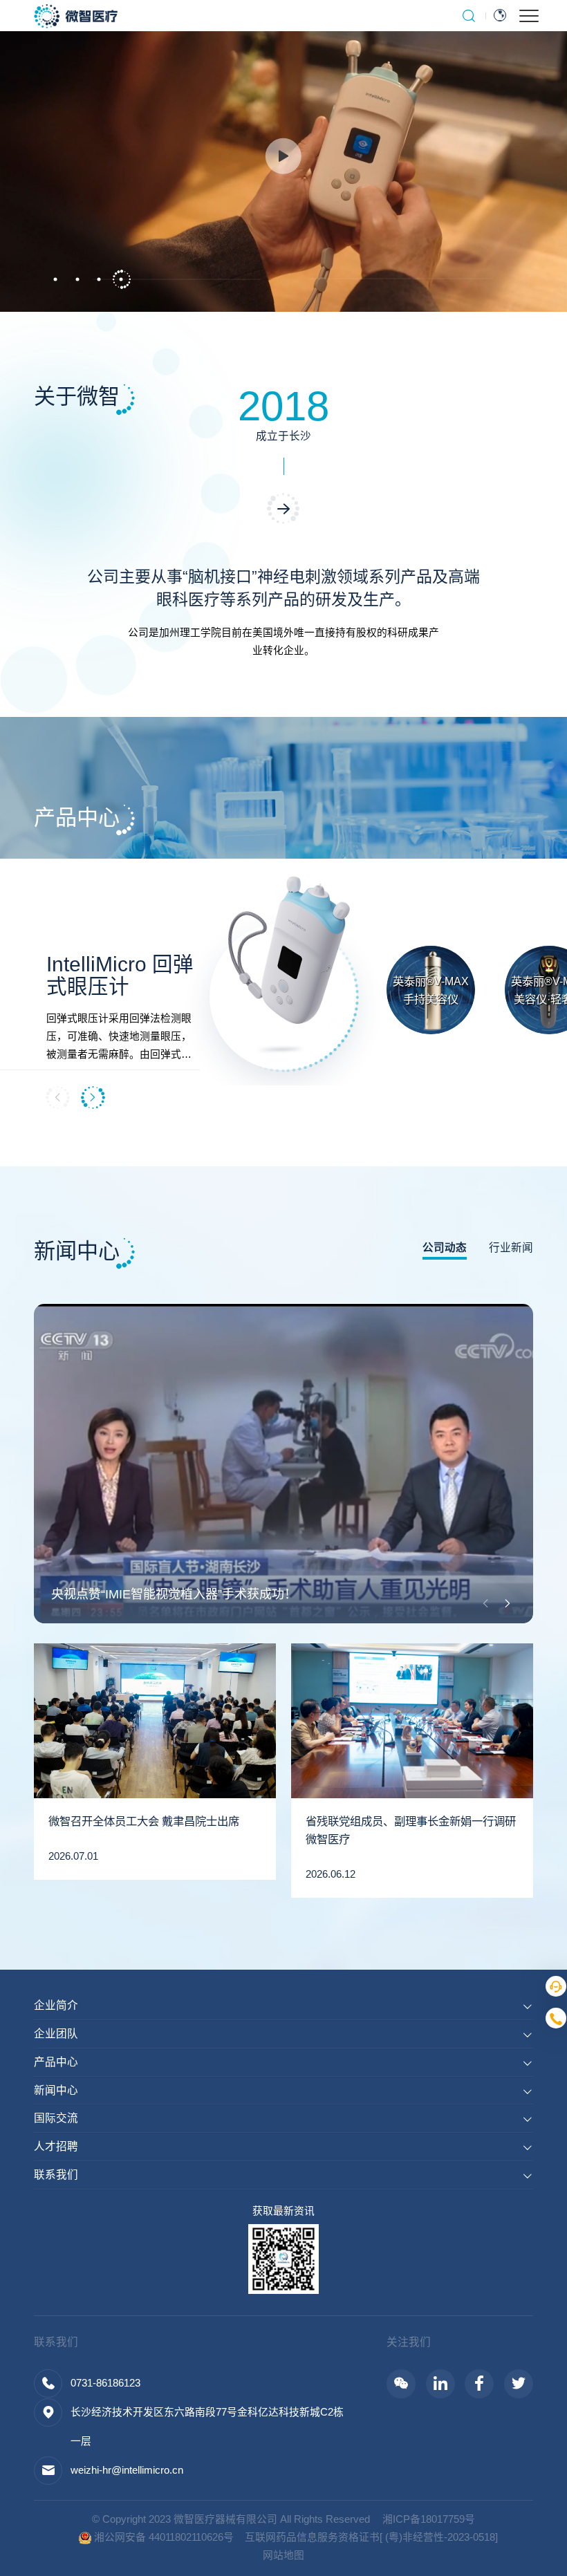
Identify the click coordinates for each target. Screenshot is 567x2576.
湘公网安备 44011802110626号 (162, 2537)
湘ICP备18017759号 (429, 2519)
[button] (55, 280)
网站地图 (283, 2555)
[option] (283, 156)
